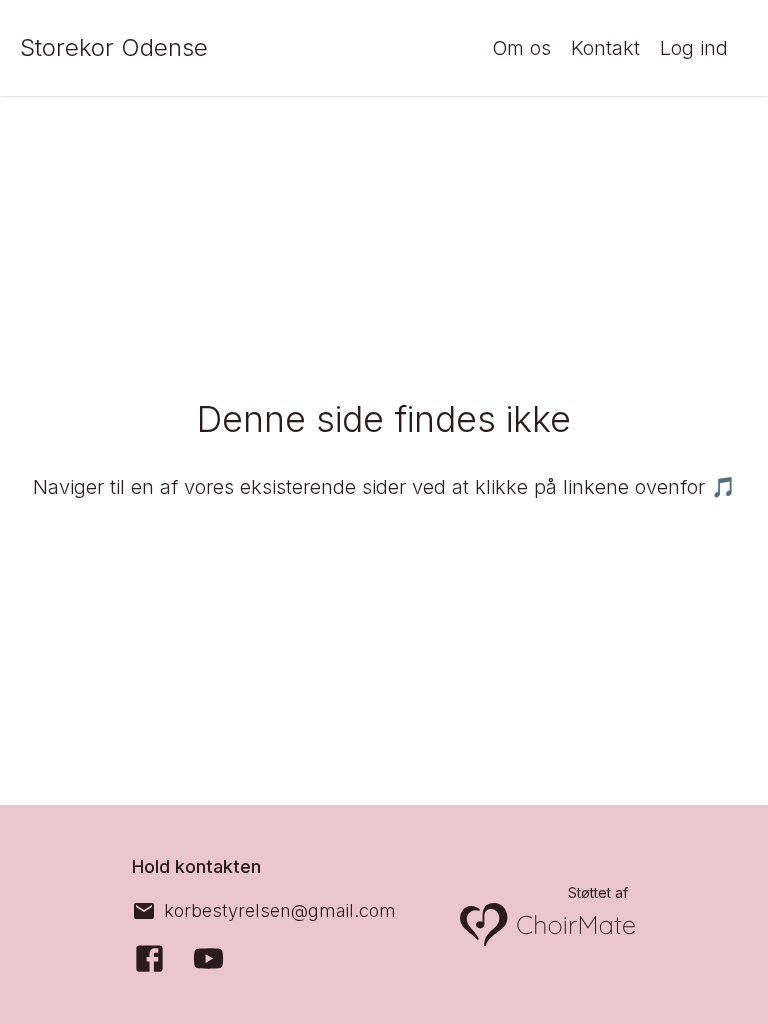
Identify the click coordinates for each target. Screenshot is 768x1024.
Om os (521, 48)
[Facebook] (149, 958)
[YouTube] (208, 958)
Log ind (694, 48)
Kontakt (605, 48)
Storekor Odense (114, 47)
